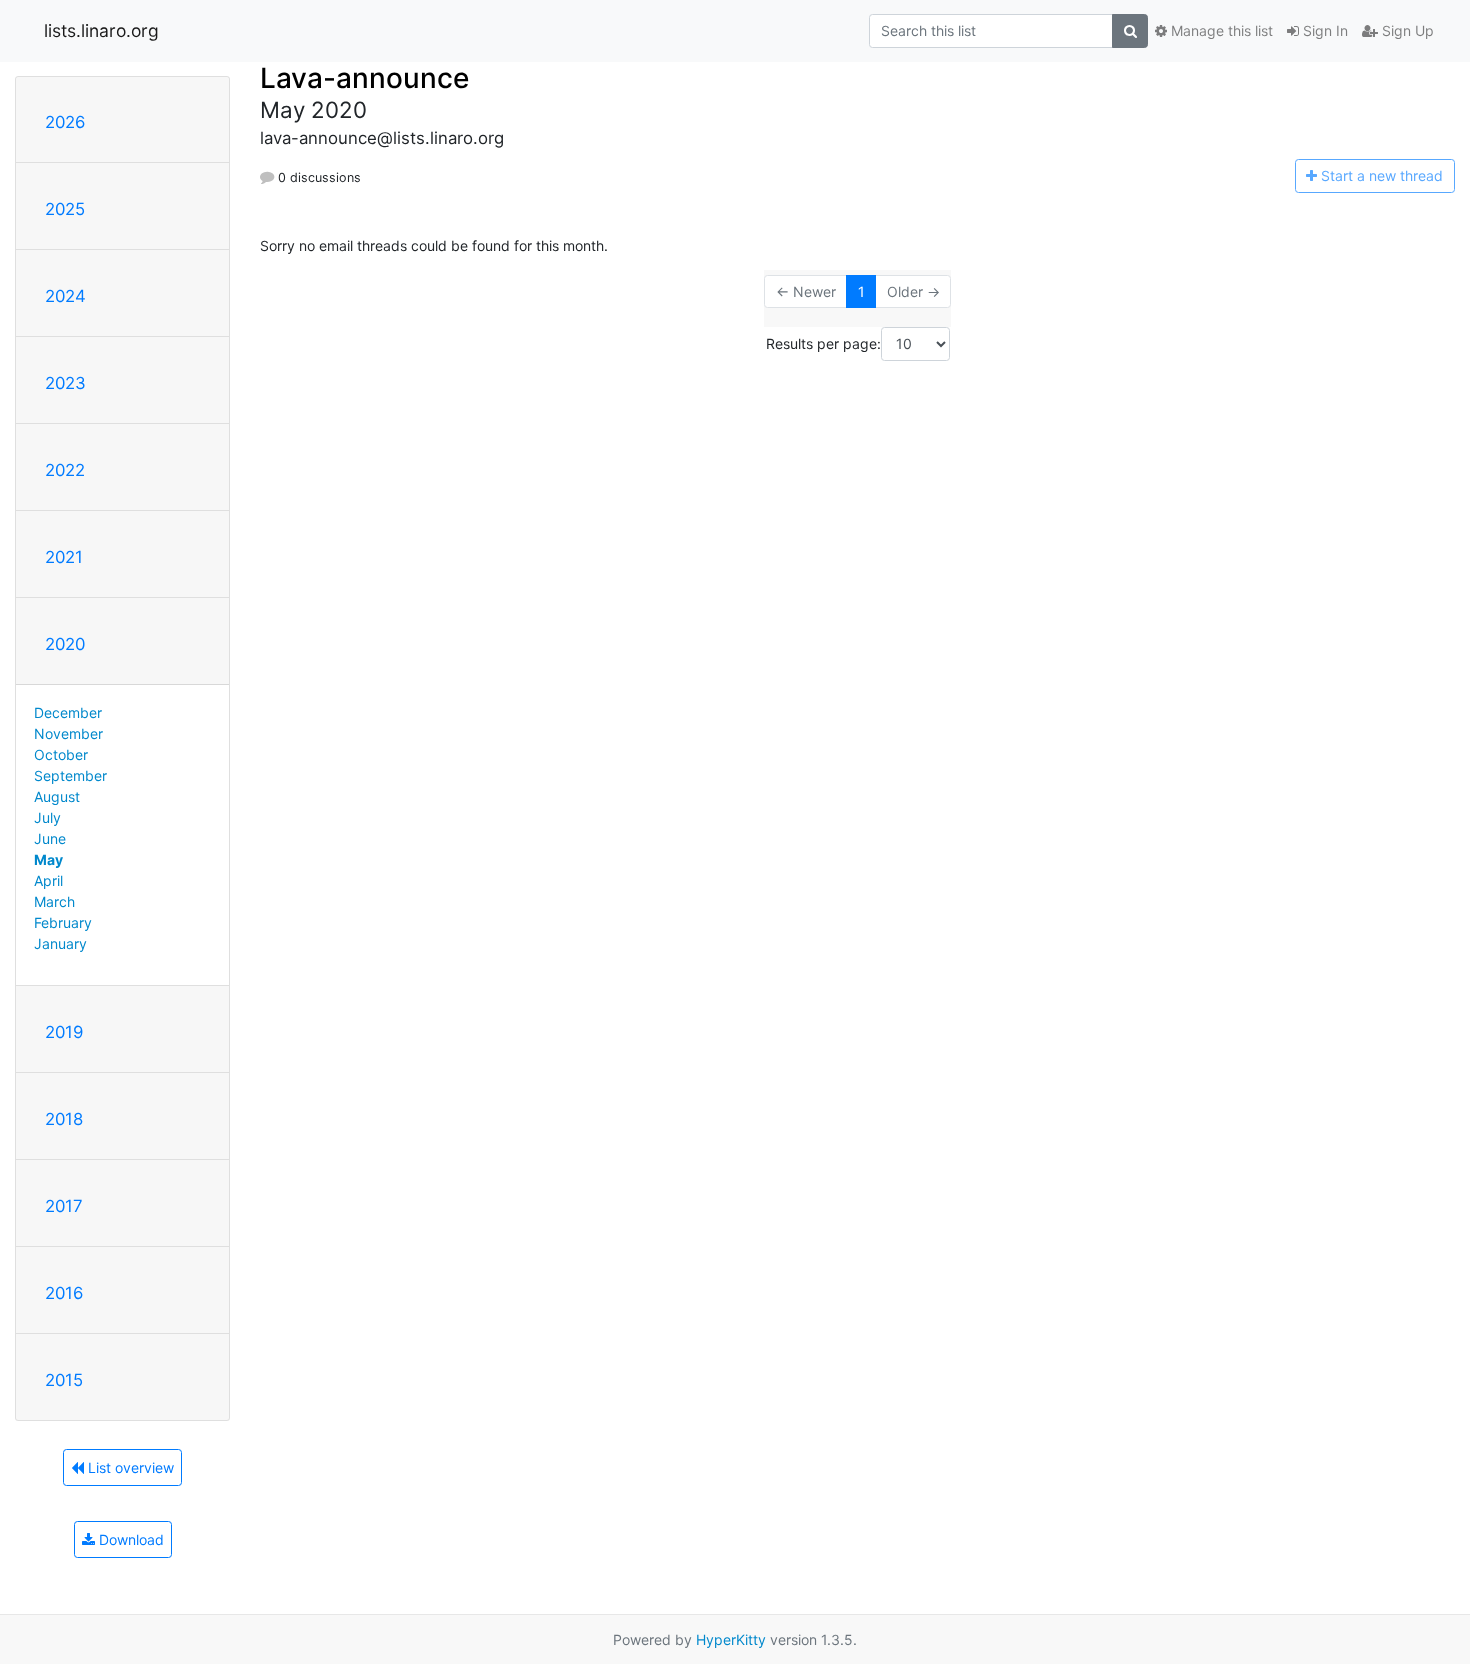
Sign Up (1406, 30)
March (54, 901)
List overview (129, 1467)
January (60, 943)
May (48, 859)
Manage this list (1220, 30)
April (48, 880)
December (68, 712)
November (68, 733)
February (63, 922)
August (57, 796)
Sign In (1323, 30)
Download (129, 1539)
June (50, 838)
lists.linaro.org (101, 30)
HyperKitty (731, 1639)
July (47, 817)
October (61, 754)
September (70, 775)
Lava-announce (364, 78)
